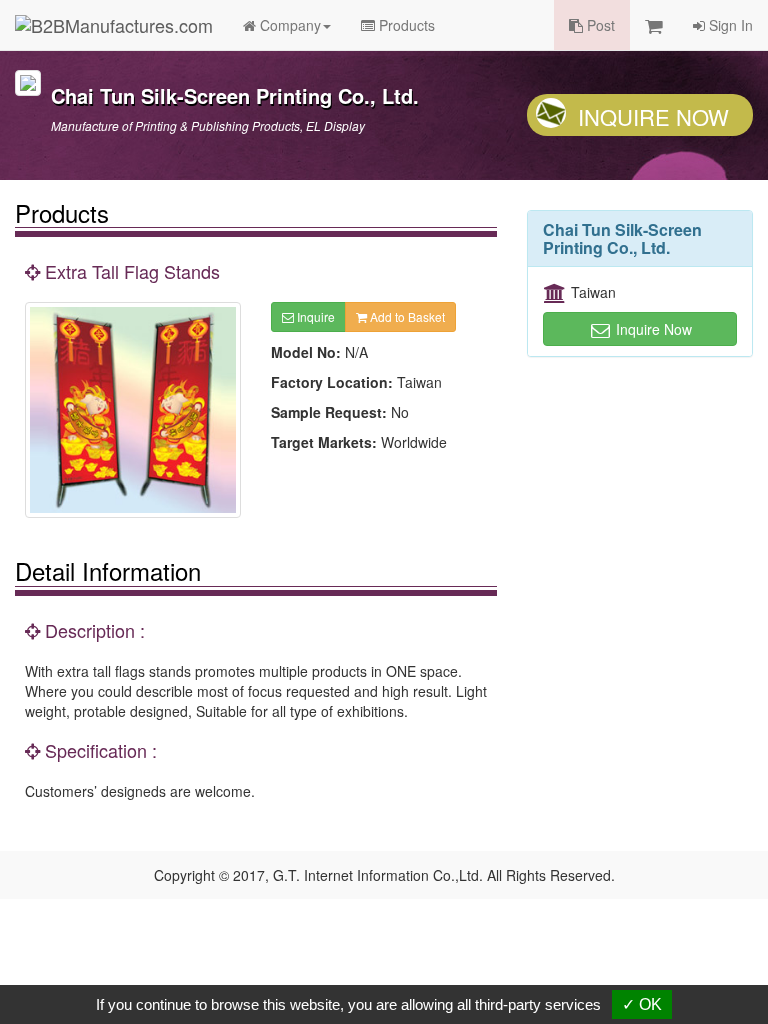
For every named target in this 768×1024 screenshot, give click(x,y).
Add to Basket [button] (406, 316)
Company (288, 25)
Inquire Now (653, 116)
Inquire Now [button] (652, 329)
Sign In (729, 25)
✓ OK (642, 1004)
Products (405, 25)
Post (599, 25)
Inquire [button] (314, 316)
